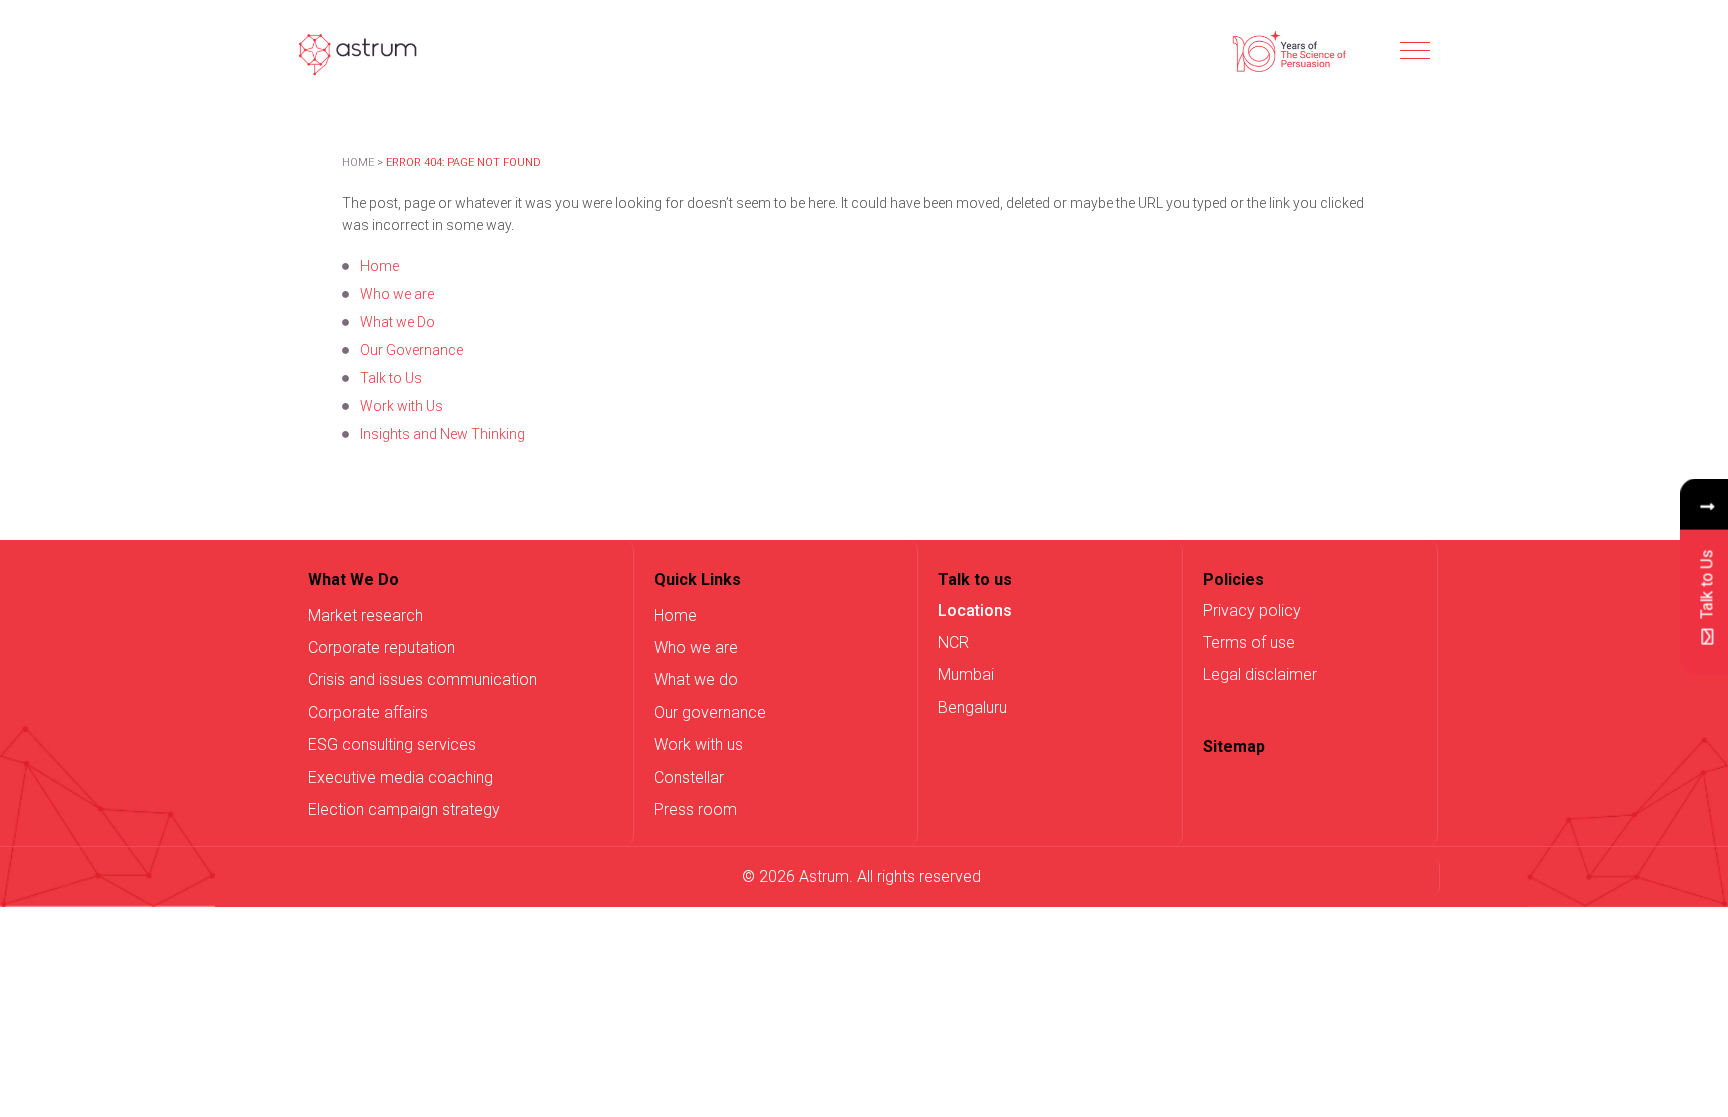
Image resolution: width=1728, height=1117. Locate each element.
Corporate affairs (368, 712)
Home (358, 162)
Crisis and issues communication (422, 679)
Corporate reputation (381, 647)
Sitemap (1234, 746)
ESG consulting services (392, 744)
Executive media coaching (400, 777)
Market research (365, 615)
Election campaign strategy (404, 809)
